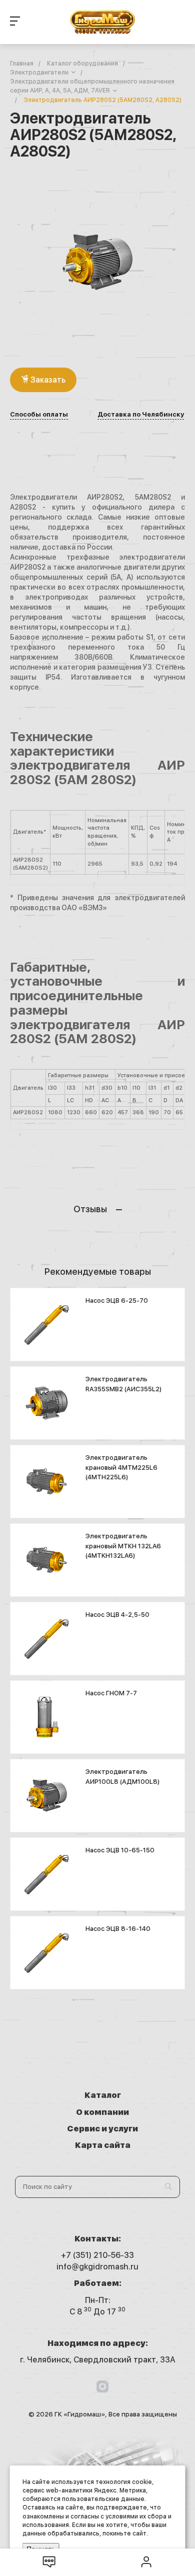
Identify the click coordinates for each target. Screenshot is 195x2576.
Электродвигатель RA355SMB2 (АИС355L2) (123, 1384)
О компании (102, 2112)
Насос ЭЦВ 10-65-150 (120, 1850)
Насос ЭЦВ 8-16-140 (118, 1929)
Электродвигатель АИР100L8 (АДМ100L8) (122, 1777)
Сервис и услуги (102, 2129)
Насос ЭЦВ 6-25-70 (117, 1301)
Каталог (103, 2095)
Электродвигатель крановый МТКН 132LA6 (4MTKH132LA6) (123, 1546)
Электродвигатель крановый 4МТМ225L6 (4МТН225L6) (121, 1467)
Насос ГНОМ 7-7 (111, 1693)
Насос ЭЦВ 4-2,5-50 (117, 1615)
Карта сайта (103, 2145)
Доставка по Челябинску (141, 415)
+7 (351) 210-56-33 (97, 2255)
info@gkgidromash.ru (97, 2267)
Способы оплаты (39, 415)
